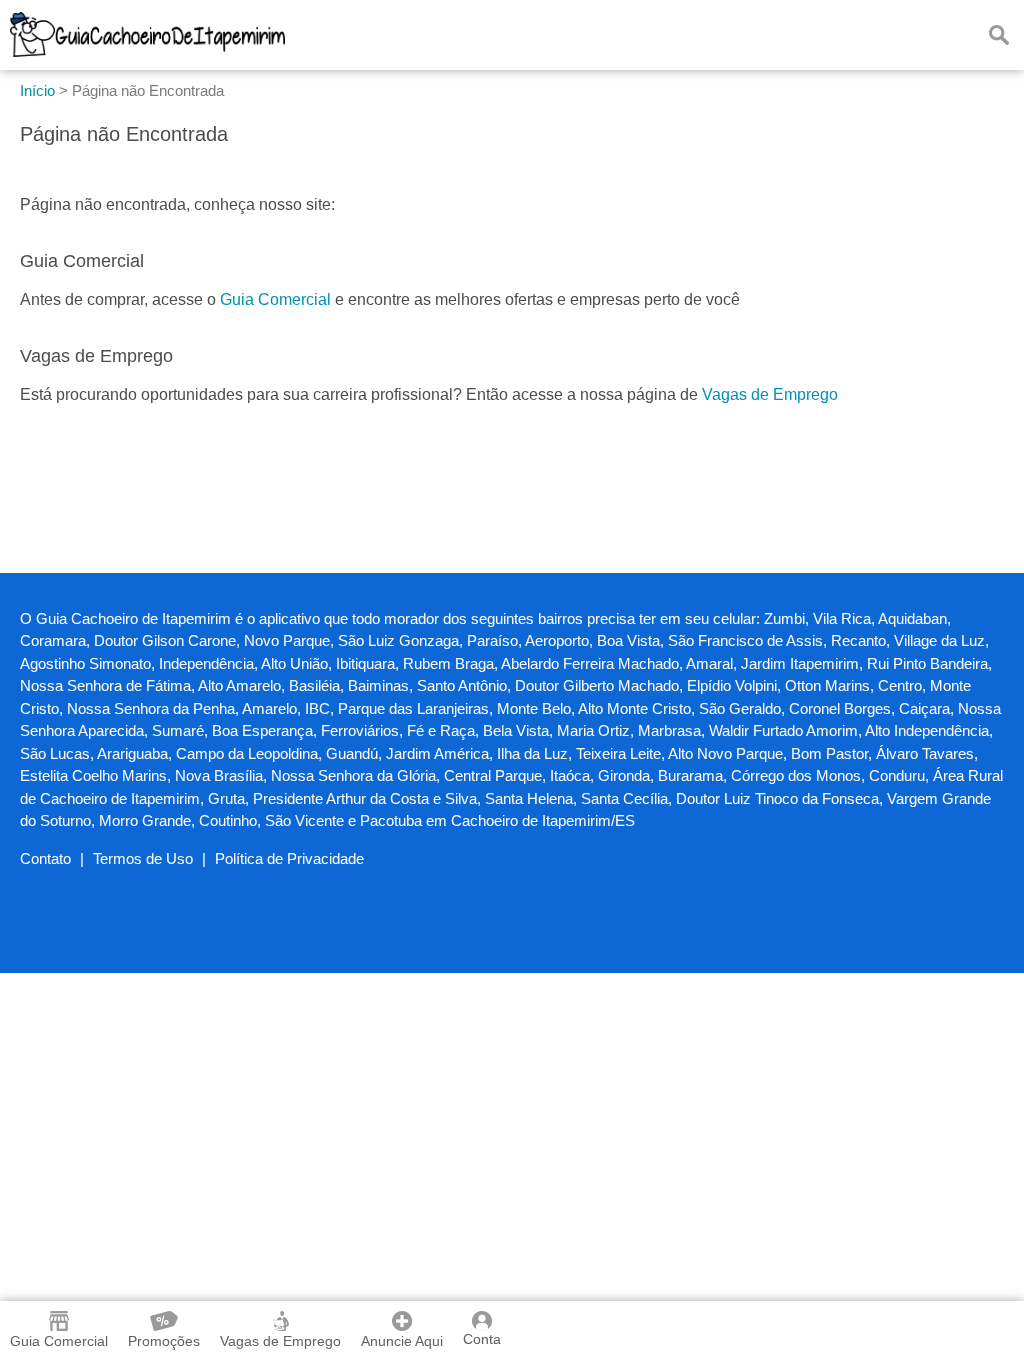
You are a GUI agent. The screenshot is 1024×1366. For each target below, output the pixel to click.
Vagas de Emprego (770, 394)
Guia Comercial (275, 299)
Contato (45, 858)
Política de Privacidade (289, 858)
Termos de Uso (143, 858)
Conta (482, 1339)
